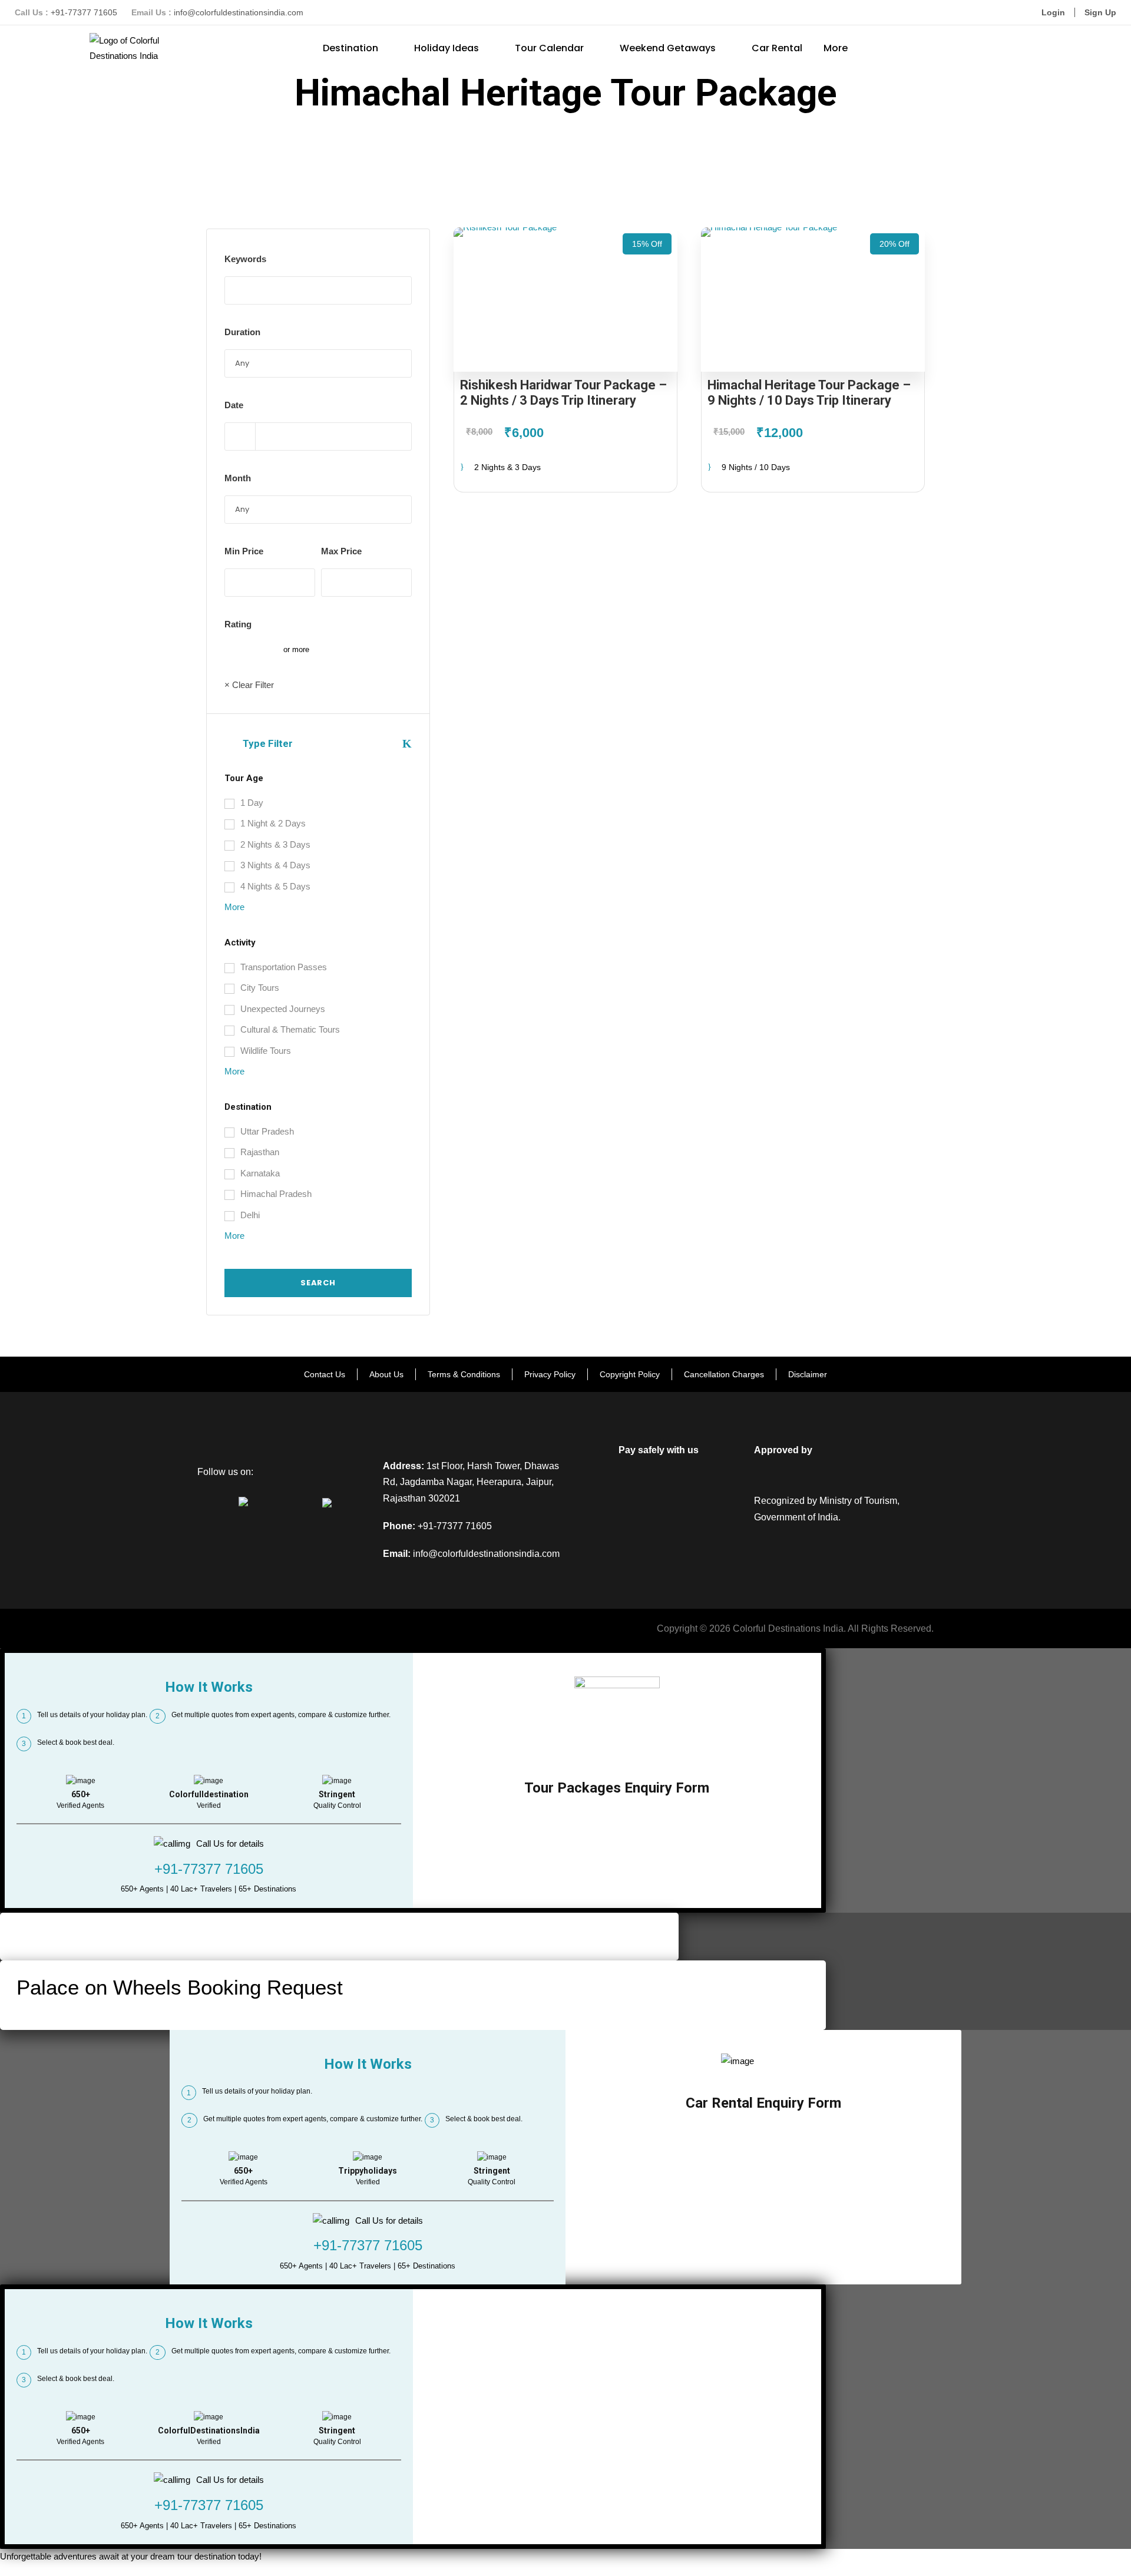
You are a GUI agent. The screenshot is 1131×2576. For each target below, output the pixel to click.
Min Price (244, 551)
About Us (386, 1374)
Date (234, 405)
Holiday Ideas (447, 48)
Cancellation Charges (724, 1374)
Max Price (341, 551)
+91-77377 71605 (84, 12)
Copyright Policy (630, 1374)
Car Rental (777, 48)
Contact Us (325, 1374)
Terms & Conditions (464, 1374)
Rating (238, 624)
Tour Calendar (549, 48)
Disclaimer (808, 1374)
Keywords (245, 259)
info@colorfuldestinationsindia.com (239, 12)
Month (238, 478)
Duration (242, 332)
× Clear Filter (249, 685)
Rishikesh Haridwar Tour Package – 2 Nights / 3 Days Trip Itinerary (563, 393)
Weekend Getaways (668, 48)
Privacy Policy (550, 1374)
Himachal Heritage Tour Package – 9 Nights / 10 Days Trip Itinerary (809, 393)
